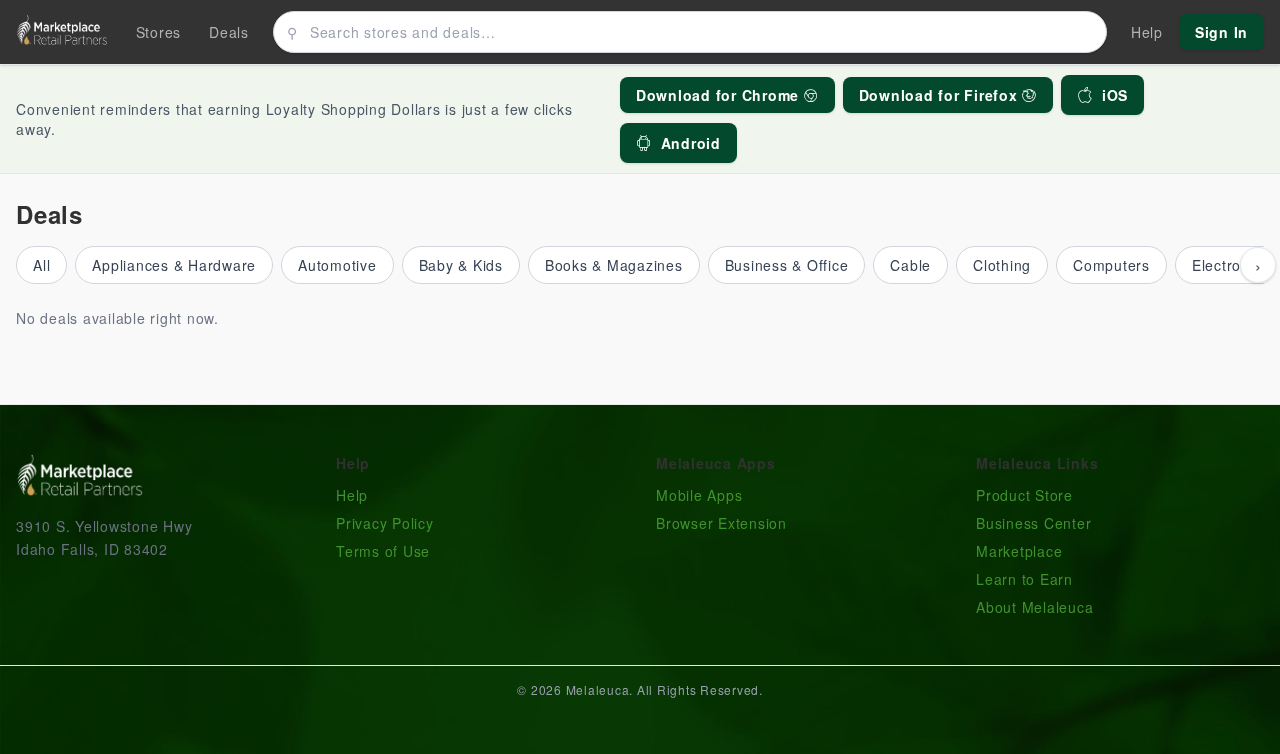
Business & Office (787, 265)
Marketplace (1019, 551)
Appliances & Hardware (174, 265)
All (41, 265)
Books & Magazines (614, 265)
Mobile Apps (699, 495)
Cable (910, 265)
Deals (229, 32)
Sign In (1221, 32)
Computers (1111, 265)
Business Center (1033, 523)
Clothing (1002, 265)
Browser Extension (721, 523)
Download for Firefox (941, 95)
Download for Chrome (720, 95)
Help (352, 495)
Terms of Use (383, 551)
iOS (1115, 95)
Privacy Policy (385, 523)
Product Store (1024, 495)
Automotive (337, 265)
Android (691, 143)
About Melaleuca (1034, 607)
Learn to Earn (1024, 579)
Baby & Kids (461, 265)
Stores (159, 32)
